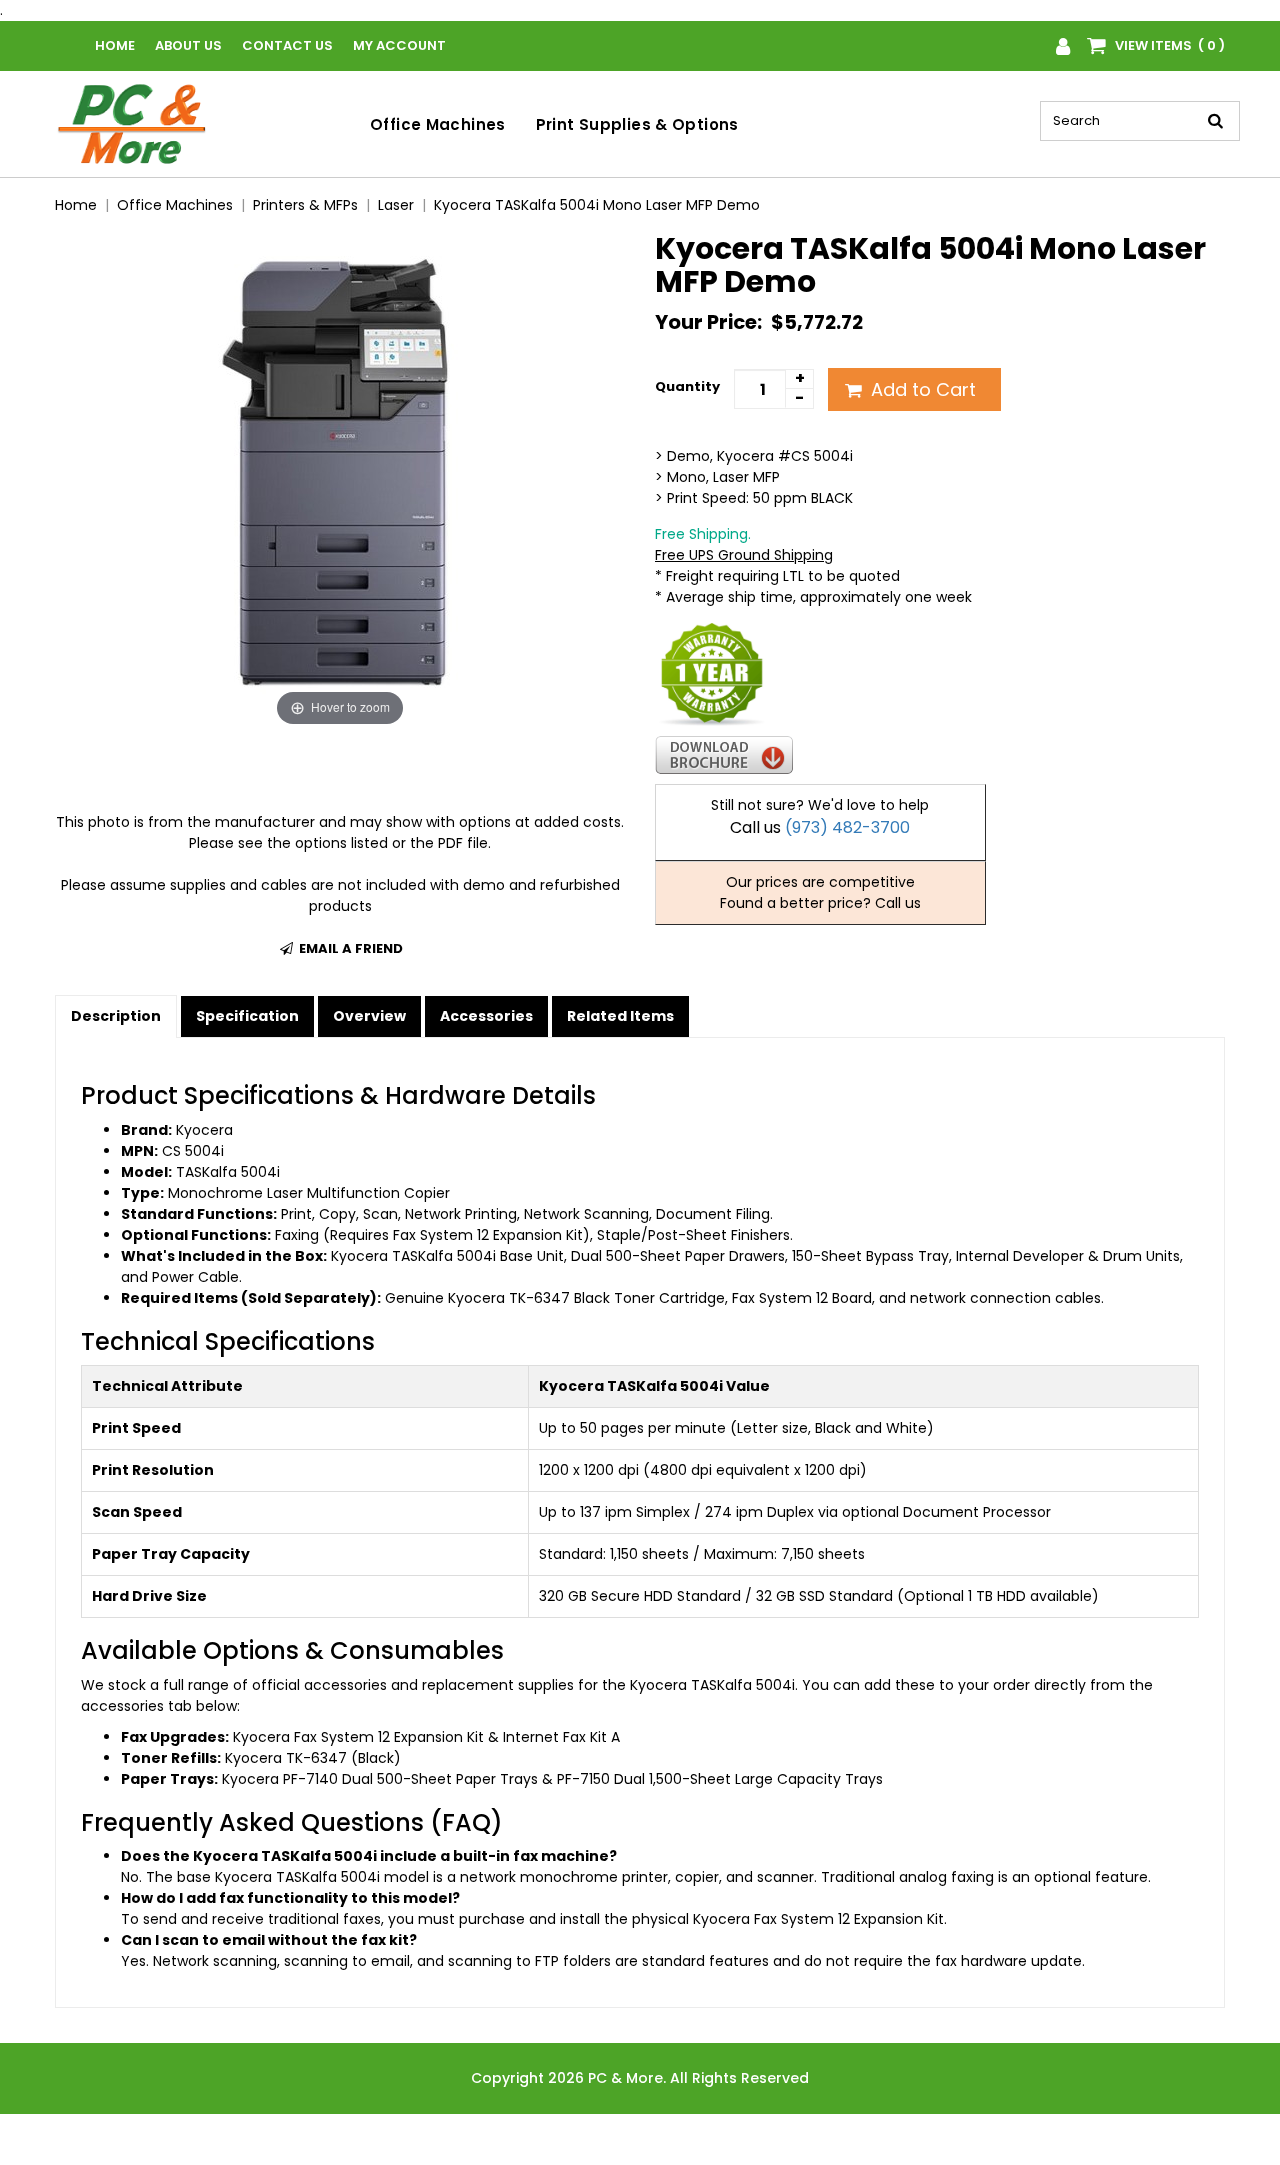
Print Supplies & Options (637, 124)
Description (116, 1016)
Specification (247, 1016)
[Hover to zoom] (340, 481)
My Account (399, 45)
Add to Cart (921, 389)
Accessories (486, 1016)
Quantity (687, 386)
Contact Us (287, 45)
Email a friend (349, 948)
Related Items (620, 1016)
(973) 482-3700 (847, 827)
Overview (369, 1016)
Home (115, 45)
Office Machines (438, 124)
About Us (188, 45)
